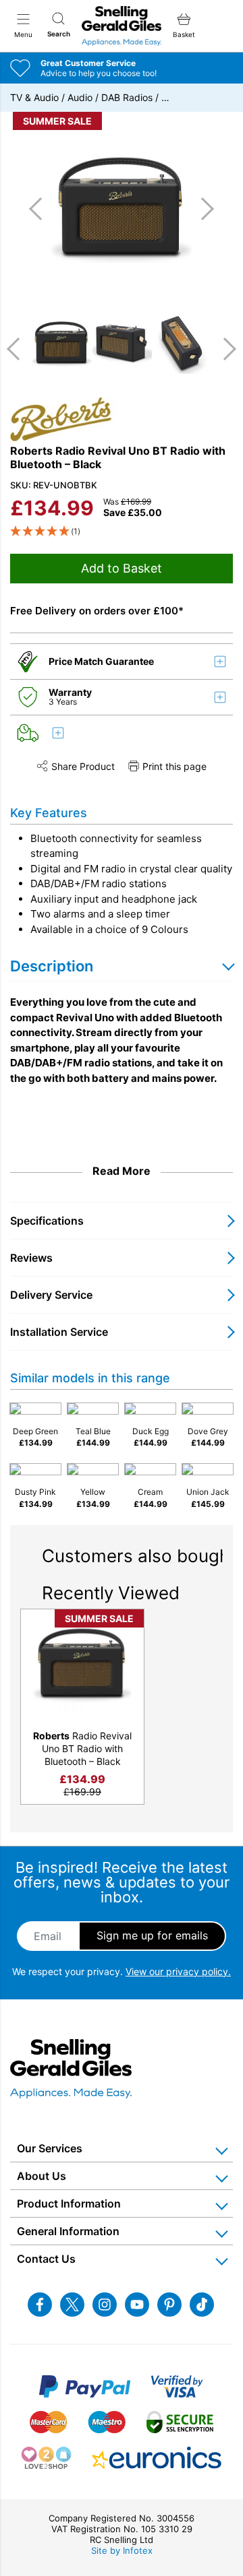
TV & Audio (34, 97)
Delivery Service (51, 1295)
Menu (23, 34)
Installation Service (59, 1332)
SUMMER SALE (57, 121)
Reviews (31, 1258)
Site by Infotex (122, 2550)
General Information (68, 2231)
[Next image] (202, 209)
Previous (18, 349)
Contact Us (46, 2259)
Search (59, 34)
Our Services (50, 2148)
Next (225, 349)
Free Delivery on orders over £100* (97, 611)
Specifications (47, 1221)
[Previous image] (40, 209)
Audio (80, 97)
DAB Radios (127, 97)
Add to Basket (122, 568)
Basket (184, 34)
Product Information (69, 2203)
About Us (42, 2176)
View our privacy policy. (178, 1971)
